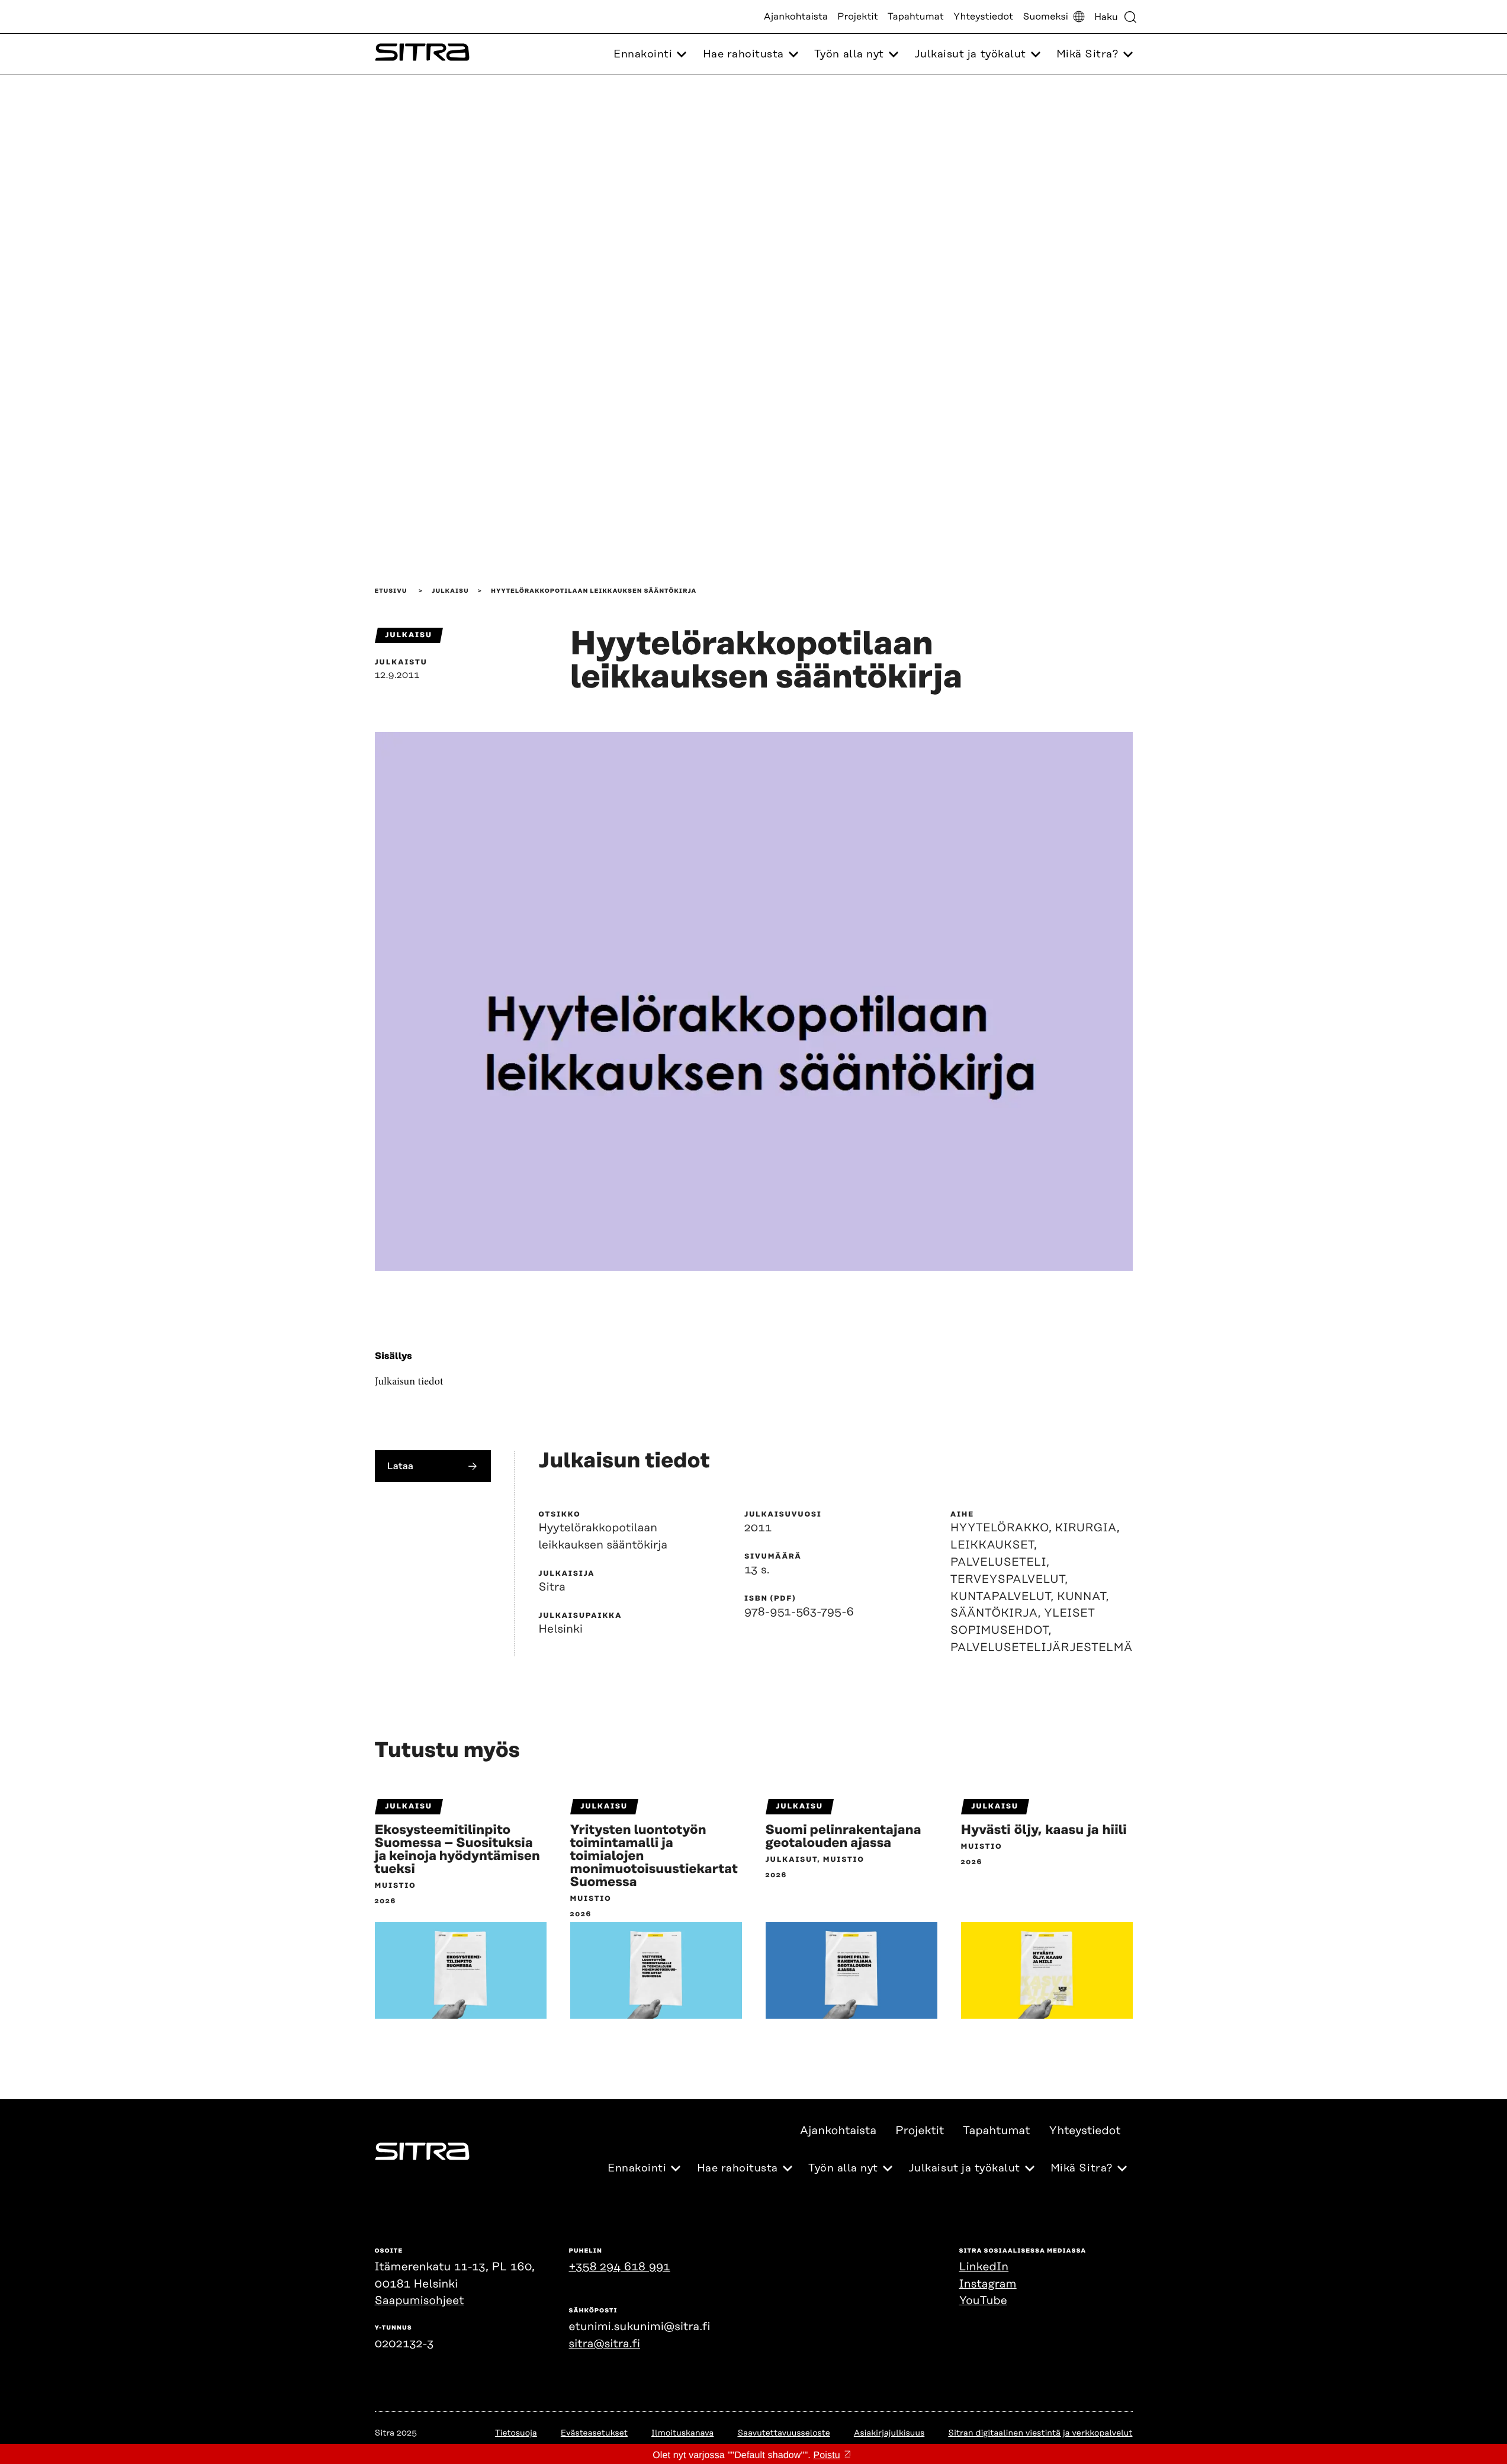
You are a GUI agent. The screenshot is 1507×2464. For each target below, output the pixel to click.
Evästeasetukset (594, 2433)
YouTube (983, 2301)
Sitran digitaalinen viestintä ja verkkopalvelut (1040, 2433)
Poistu (826, 2455)
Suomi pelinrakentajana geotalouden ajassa (844, 1837)
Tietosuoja (516, 2433)
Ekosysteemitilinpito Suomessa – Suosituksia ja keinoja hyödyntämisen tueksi (458, 1850)
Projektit (858, 17)
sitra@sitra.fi (605, 2344)
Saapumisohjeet (420, 2301)
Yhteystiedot (983, 17)
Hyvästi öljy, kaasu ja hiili (1044, 1830)
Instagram (988, 2284)
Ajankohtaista (796, 17)
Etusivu (391, 591)
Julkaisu (450, 591)
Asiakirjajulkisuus (889, 2433)
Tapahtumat (916, 17)
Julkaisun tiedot (409, 1382)
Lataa (401, 1466)
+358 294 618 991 (620, 2267)
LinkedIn (984, 2267)
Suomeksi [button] (1045, 17)
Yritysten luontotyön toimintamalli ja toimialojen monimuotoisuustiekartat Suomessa (654, 1856)
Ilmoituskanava (682, 2433)
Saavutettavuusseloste (783, 2433)
